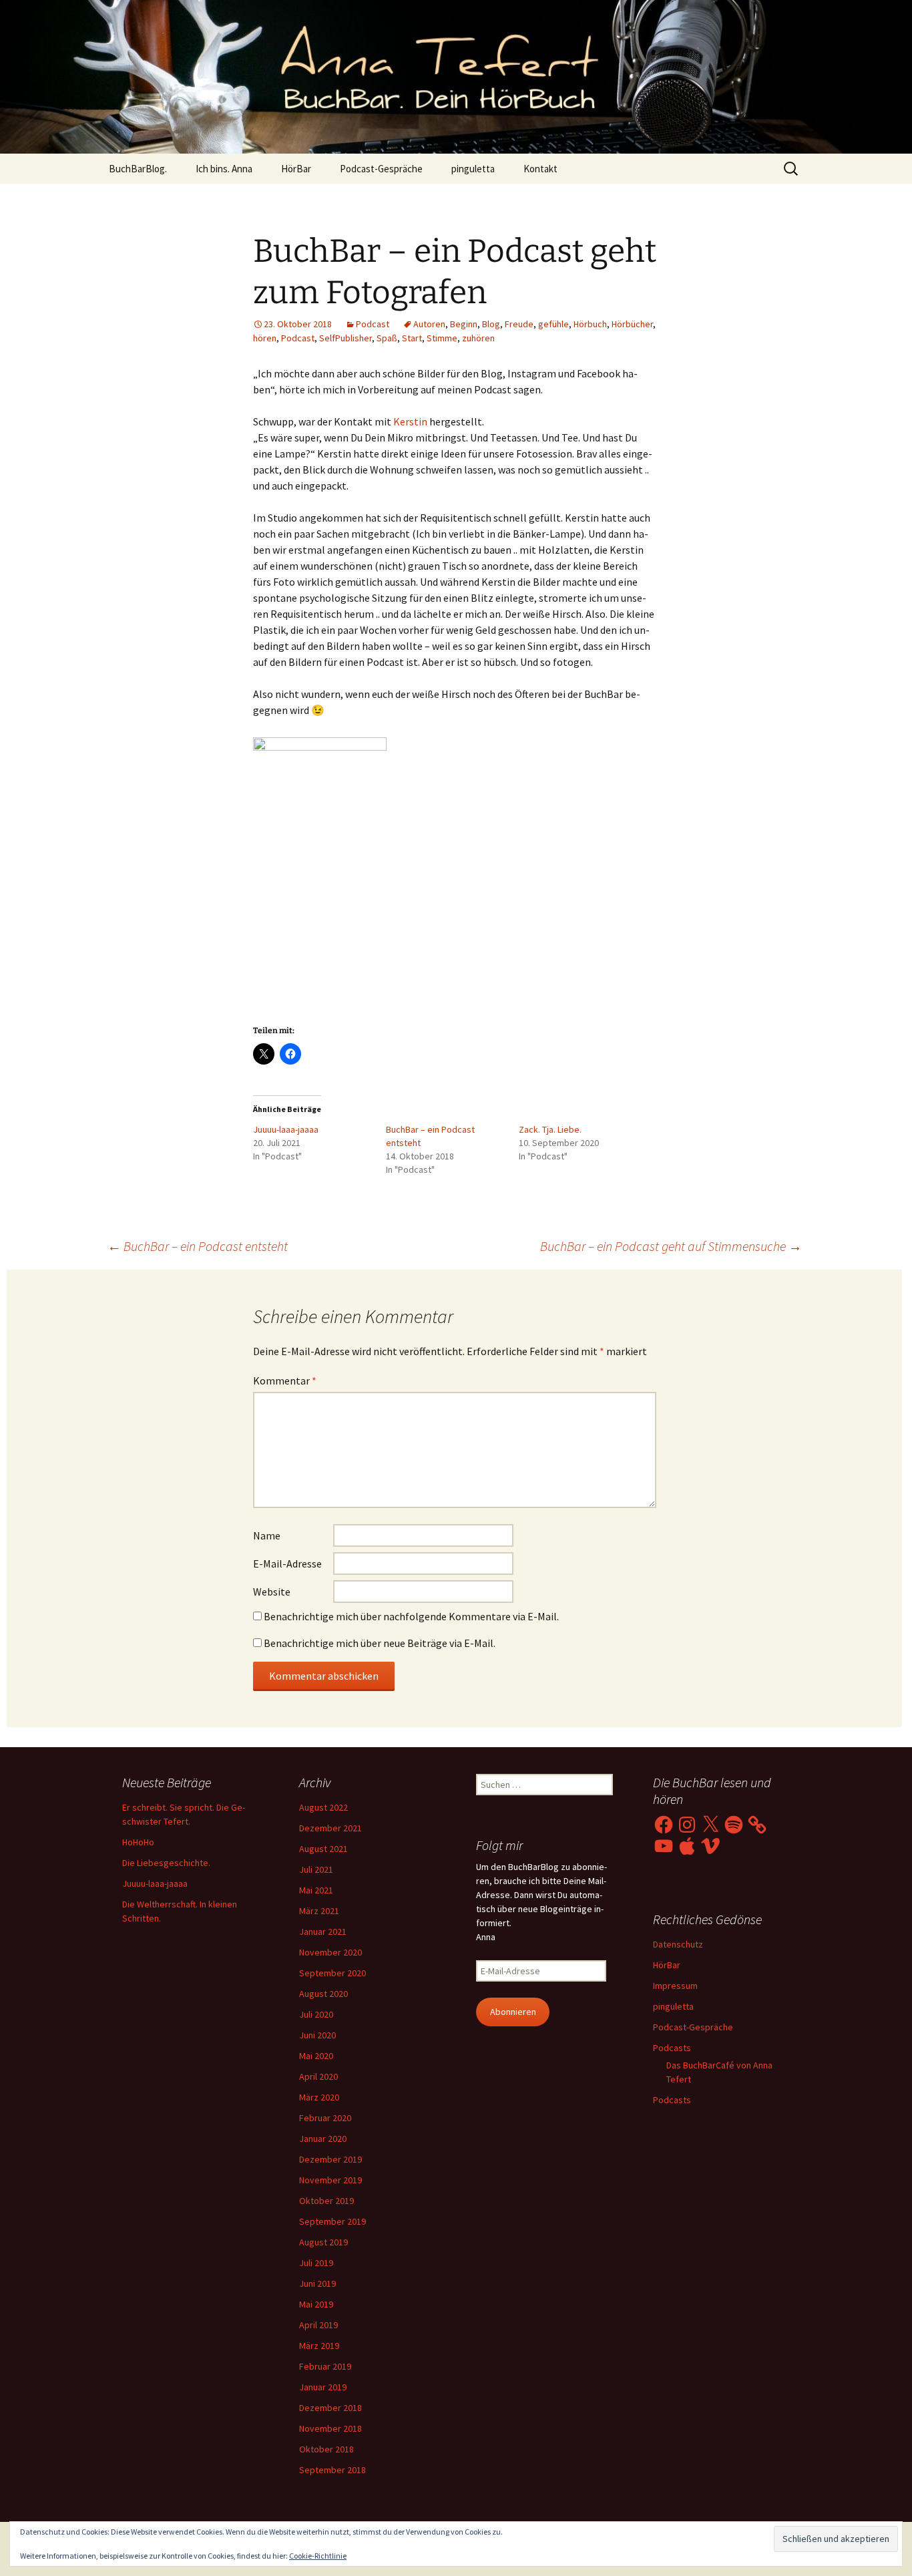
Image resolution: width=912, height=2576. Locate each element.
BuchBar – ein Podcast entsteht (198, 1246)
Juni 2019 (317, 2283)
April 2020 (318, 2076)
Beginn (464, 324)
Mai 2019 (316, 2304)
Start (412, 338)
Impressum (675, 1986)
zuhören (478, 338)
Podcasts (672, 2048)
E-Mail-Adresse (287, 1563)
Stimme (442, 338)
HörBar (296, 169)
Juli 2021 (316, 1869)
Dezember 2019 (330, 2159)
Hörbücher (632, 324)
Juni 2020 (317, 2035)
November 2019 (330, 2180)
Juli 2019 (316, 2263)
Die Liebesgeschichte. (166, 1863)
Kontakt (540, 169)
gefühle (553, 324)
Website (272, 1592)
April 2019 (318, 2325)
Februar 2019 (325, 2366)
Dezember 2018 (330, 2408)
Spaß (387, 338)
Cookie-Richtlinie (318, 2556)
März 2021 (319, 1911)
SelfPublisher (346, 338)
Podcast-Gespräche (381, 169)
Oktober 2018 (326, 2449)
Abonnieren (513, 2012)
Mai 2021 (316, 1890)
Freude (519, 324)
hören (265, 338)
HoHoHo (138, 1842)
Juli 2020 (316, 2014)
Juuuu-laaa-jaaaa (286, 1129)
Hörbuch (590, 324)
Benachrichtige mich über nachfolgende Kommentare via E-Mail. (411, 1616)
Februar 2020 (325, 2118)
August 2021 (323, 1849)
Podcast (373, 324)
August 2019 (323, 2242)
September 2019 (332, 2221)
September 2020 (332, 1973)
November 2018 (330, 2428)
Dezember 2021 (330, 1828)
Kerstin (410, 421)
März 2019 (319, 2346)
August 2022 (323, 1807)
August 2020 (323, 1994)
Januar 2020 (323, 2139)
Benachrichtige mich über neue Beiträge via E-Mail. (380, 1643)
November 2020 (330, 1952)
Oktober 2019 (326, 2201)
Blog (491, 324)
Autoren (429, 324)
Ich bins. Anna (224, 169)
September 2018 (332, 2470)
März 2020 (319, 2097)
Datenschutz (678, 1944)
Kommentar (285, 1381)
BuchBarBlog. (138, 169)
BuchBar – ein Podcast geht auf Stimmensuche (671, 1246)
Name (267, 1535)
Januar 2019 (323, 2387)
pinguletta (473, 169)
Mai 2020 (316, 2056)
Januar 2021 (323, 1931)
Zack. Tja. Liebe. (550, 1129)
